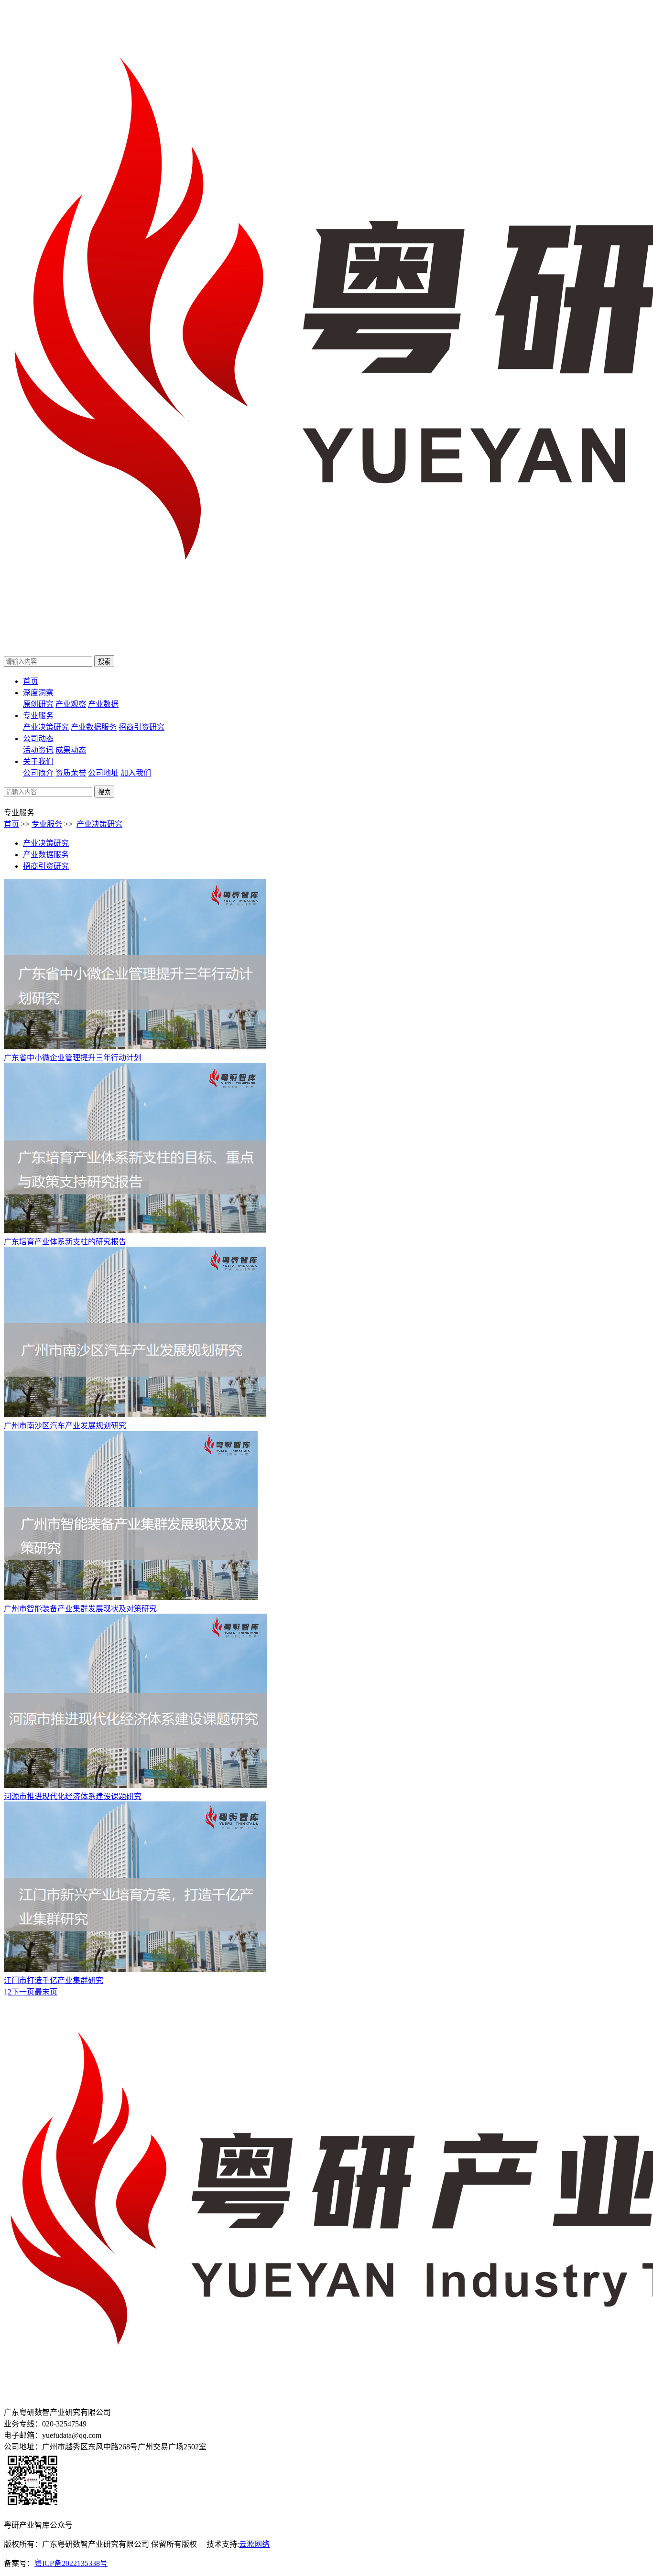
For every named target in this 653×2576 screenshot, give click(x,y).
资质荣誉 (71, 773)
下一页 (23, 1992)
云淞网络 (254, 2544)
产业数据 (103, 704)
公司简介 (38, 773)
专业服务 (38, 716)
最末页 (46, 1992)
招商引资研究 (141, 727)
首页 (31, 681)
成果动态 (71, 750)
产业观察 (71, 704)
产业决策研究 (46, 727)
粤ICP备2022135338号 (71, 2563)
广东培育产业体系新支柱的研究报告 (65, 1242)
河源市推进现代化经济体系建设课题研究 (73, 1796)
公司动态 (38, 738)
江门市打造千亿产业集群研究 (54, 1980)
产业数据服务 (94, 727)
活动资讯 (38, 750)
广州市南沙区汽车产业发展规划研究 (65, 1426)
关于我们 (38, 761)
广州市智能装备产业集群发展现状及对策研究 (80, 1609)
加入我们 (136, 773)
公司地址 (103, 773)
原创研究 (38, 704)
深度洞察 (38, 693)
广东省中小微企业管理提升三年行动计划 (73, 1058)
